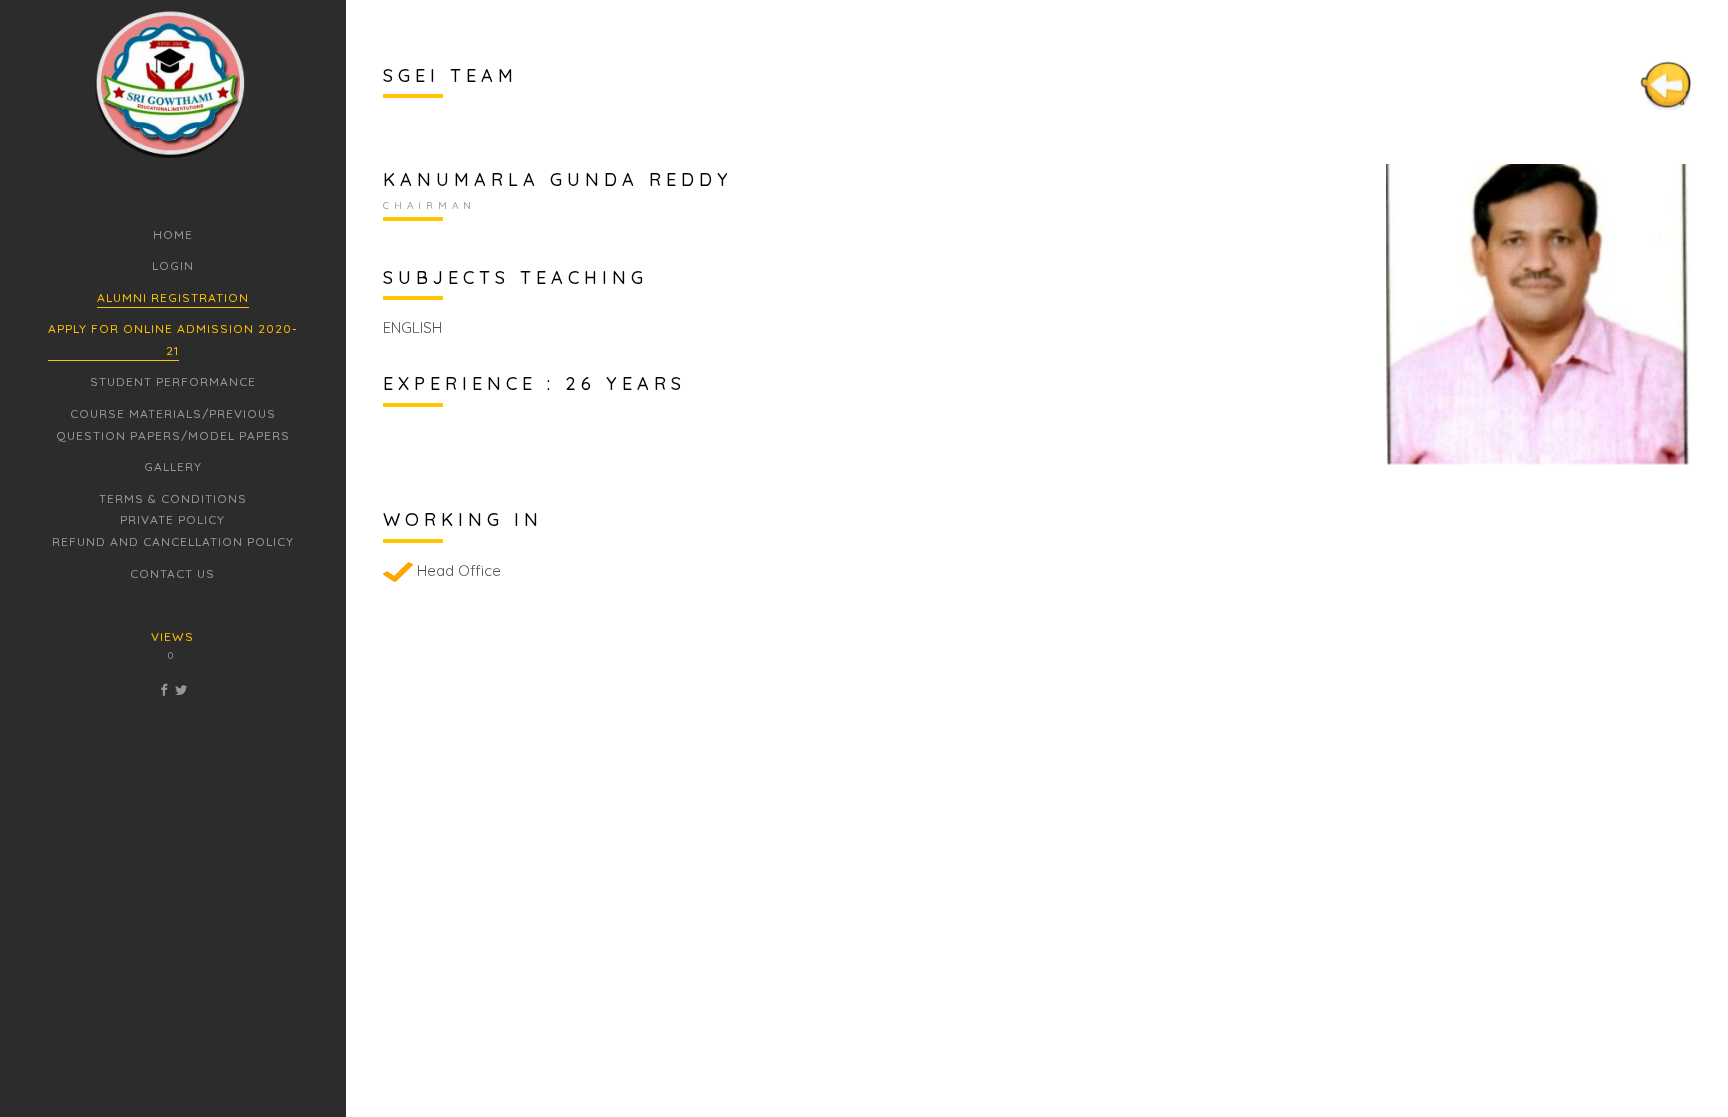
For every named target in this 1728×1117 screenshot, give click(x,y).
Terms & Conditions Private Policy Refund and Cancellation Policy (173, 520)
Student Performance (173, 381)
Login (173, 265)
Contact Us (172, 573)
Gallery (173, 466)
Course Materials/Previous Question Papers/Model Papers (173, 424)
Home (173, 234)
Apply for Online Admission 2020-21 (173, 339)
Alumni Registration (173, 297)
